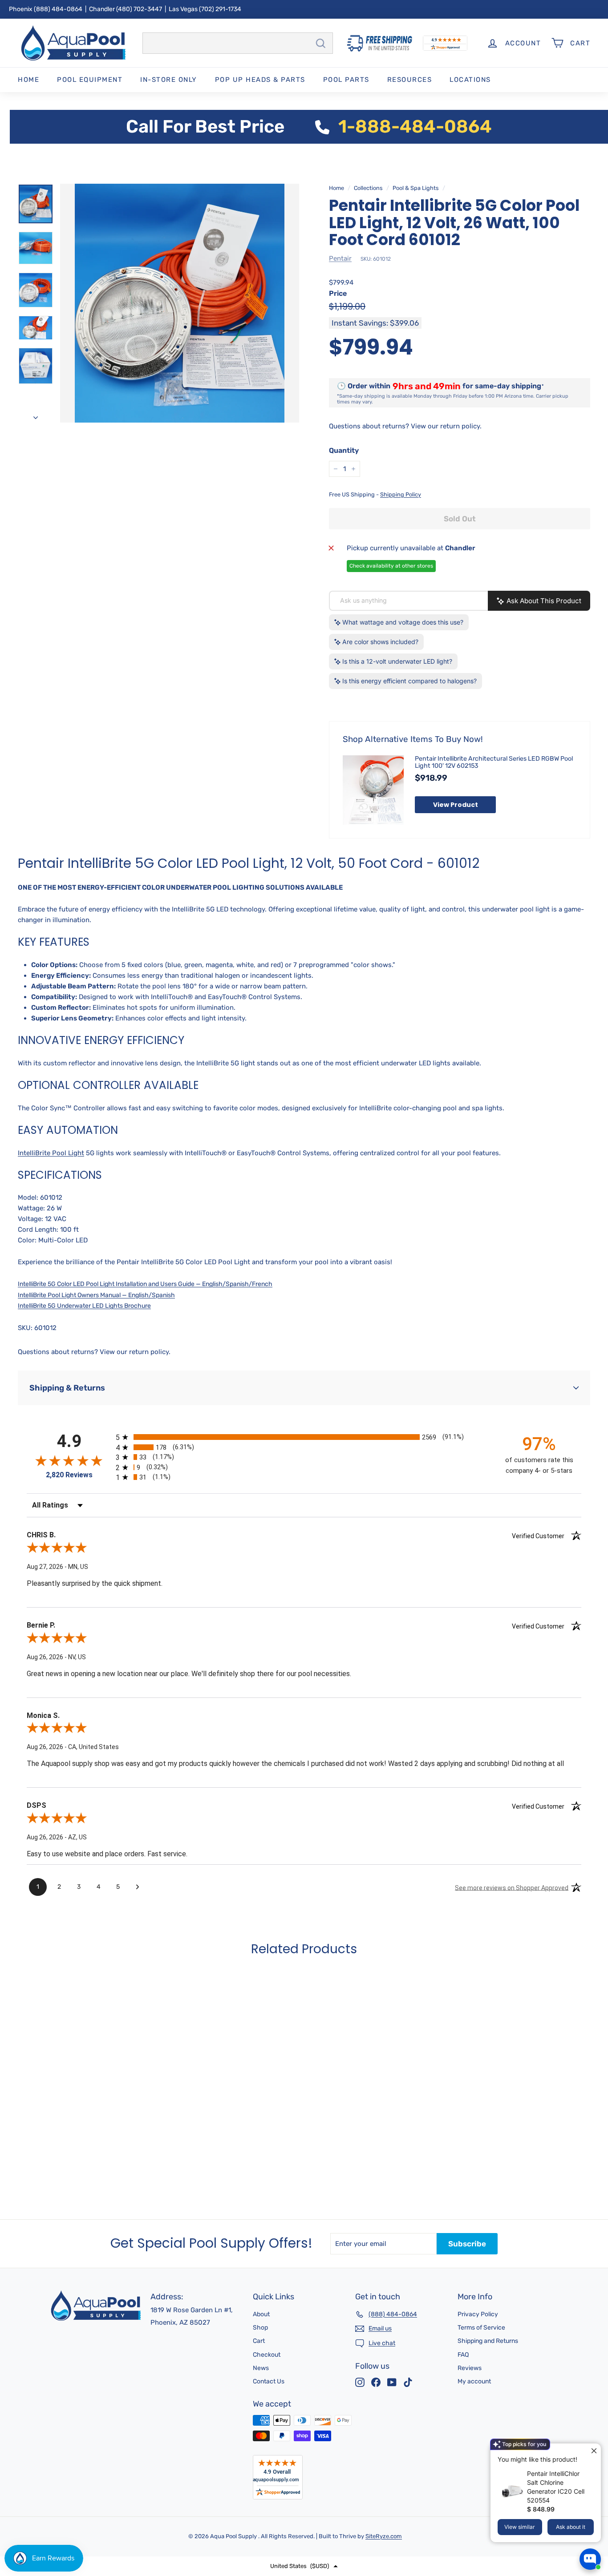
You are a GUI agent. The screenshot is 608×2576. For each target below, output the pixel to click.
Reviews (470, 2368)
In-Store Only (169, 80)
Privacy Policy (478, 2314)
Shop (260, 2328)
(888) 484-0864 (58, 9)
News (261, 2368)
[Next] (36, 415)
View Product (456, 805)
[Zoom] (180, 303)
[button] (304, 2566)
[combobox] (238, 43)
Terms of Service (481, 2328)
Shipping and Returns (488, 2341)
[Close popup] (593, 2451)
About (261, 2314)
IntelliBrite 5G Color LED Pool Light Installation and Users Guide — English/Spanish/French (145, 1284)
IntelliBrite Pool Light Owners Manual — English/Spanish (96, 1295)
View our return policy (445, 426)
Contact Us (269, 2381)
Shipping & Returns (67, 1388)
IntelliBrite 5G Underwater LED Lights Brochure (84, 1306)
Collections (368, 188)
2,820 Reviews (69, 1475)
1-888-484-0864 (415, 127)
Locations (470, 80)
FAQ (463, 2355)
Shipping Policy (401, 494)
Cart (259, 2341)
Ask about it (571, 2527)
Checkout (267, 2355)
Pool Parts (346, 80)
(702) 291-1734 (220, 9)
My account (474, 2381)
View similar (520, 2527)
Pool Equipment (90, 80)
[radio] (304, 1437)
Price (338, 293)
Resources (410, 80)
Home (28, 80)
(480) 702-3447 (139, 9)
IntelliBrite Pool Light (51, 1153)
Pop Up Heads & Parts (260, 80)
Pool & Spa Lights (416, 188)
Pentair (340, 258)
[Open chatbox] (590, 2559)
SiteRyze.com (384, 2536)
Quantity (344, 450)
